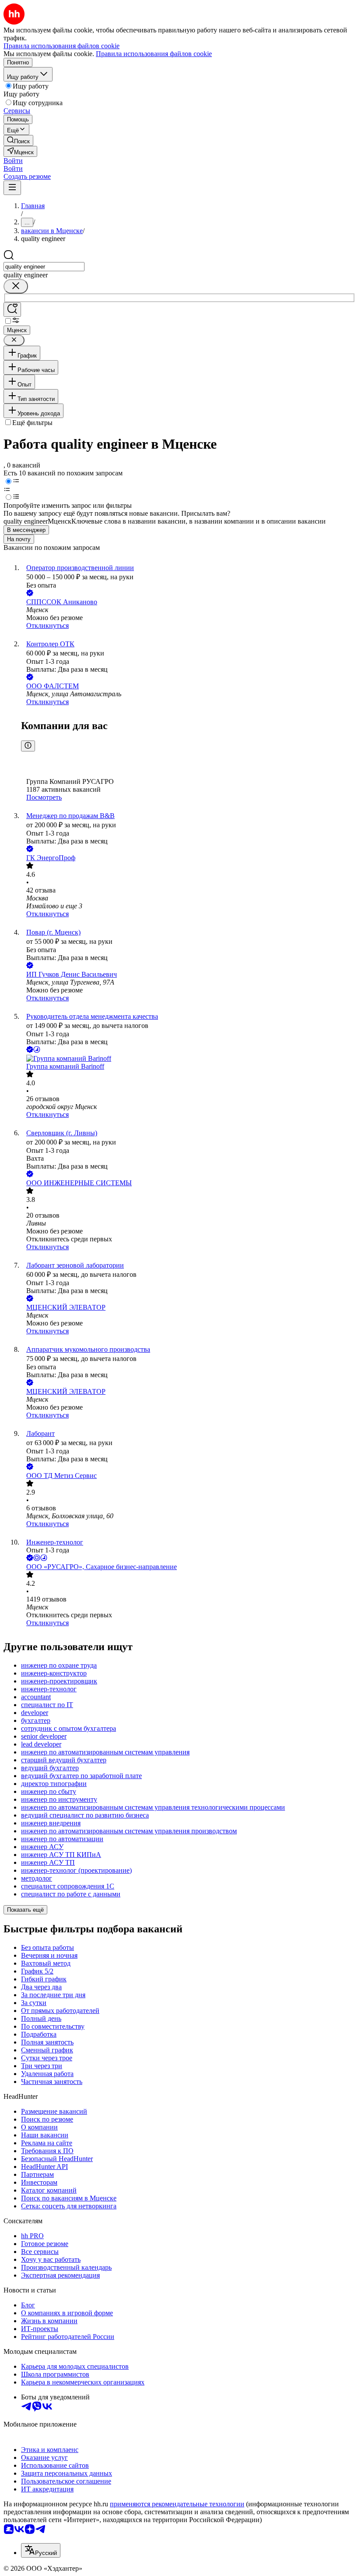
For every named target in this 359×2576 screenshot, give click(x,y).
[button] (13, 161)
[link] (18, 140)
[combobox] (44, 267)
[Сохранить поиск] (12, 310)
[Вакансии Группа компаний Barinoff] (188, 1059)
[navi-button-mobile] (12, 188)
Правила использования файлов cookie (154, 54)
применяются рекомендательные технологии (177, 2504)
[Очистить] (16, 286)
